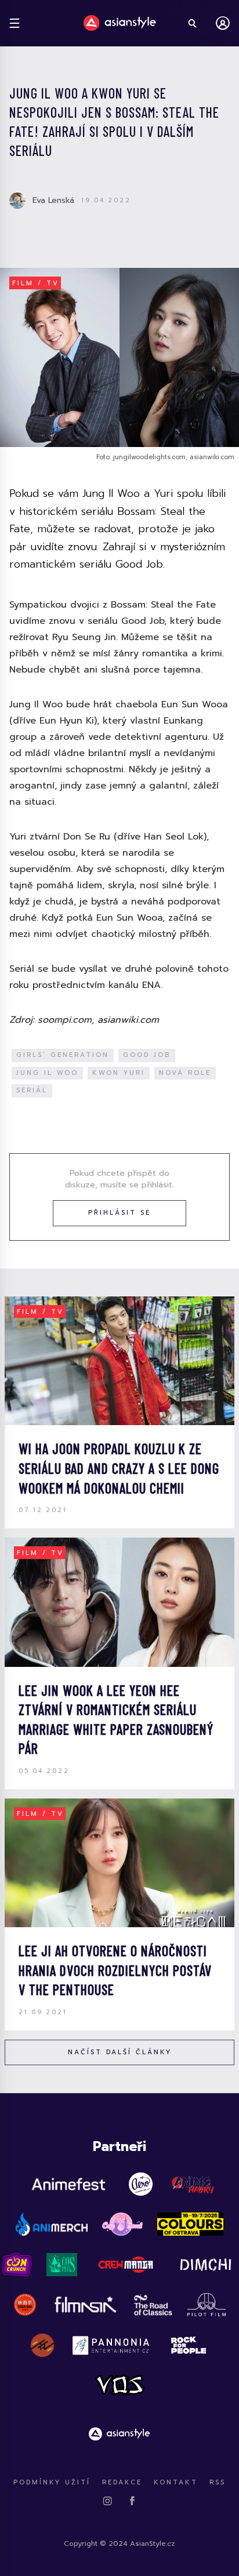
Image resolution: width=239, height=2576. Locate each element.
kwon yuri (119, 1073)
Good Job (147, 1055)
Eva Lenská (53, 200)
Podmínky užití (52, 2482)
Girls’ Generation (63, 1055)
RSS (218, 2482)
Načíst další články (120, 2052)
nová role (185, 1073)
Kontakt (176, 2482)
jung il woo (47, 1073)
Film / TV (36, 283)
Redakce (122, 2482)
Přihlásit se (119, 1213)
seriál (32, 1090)
